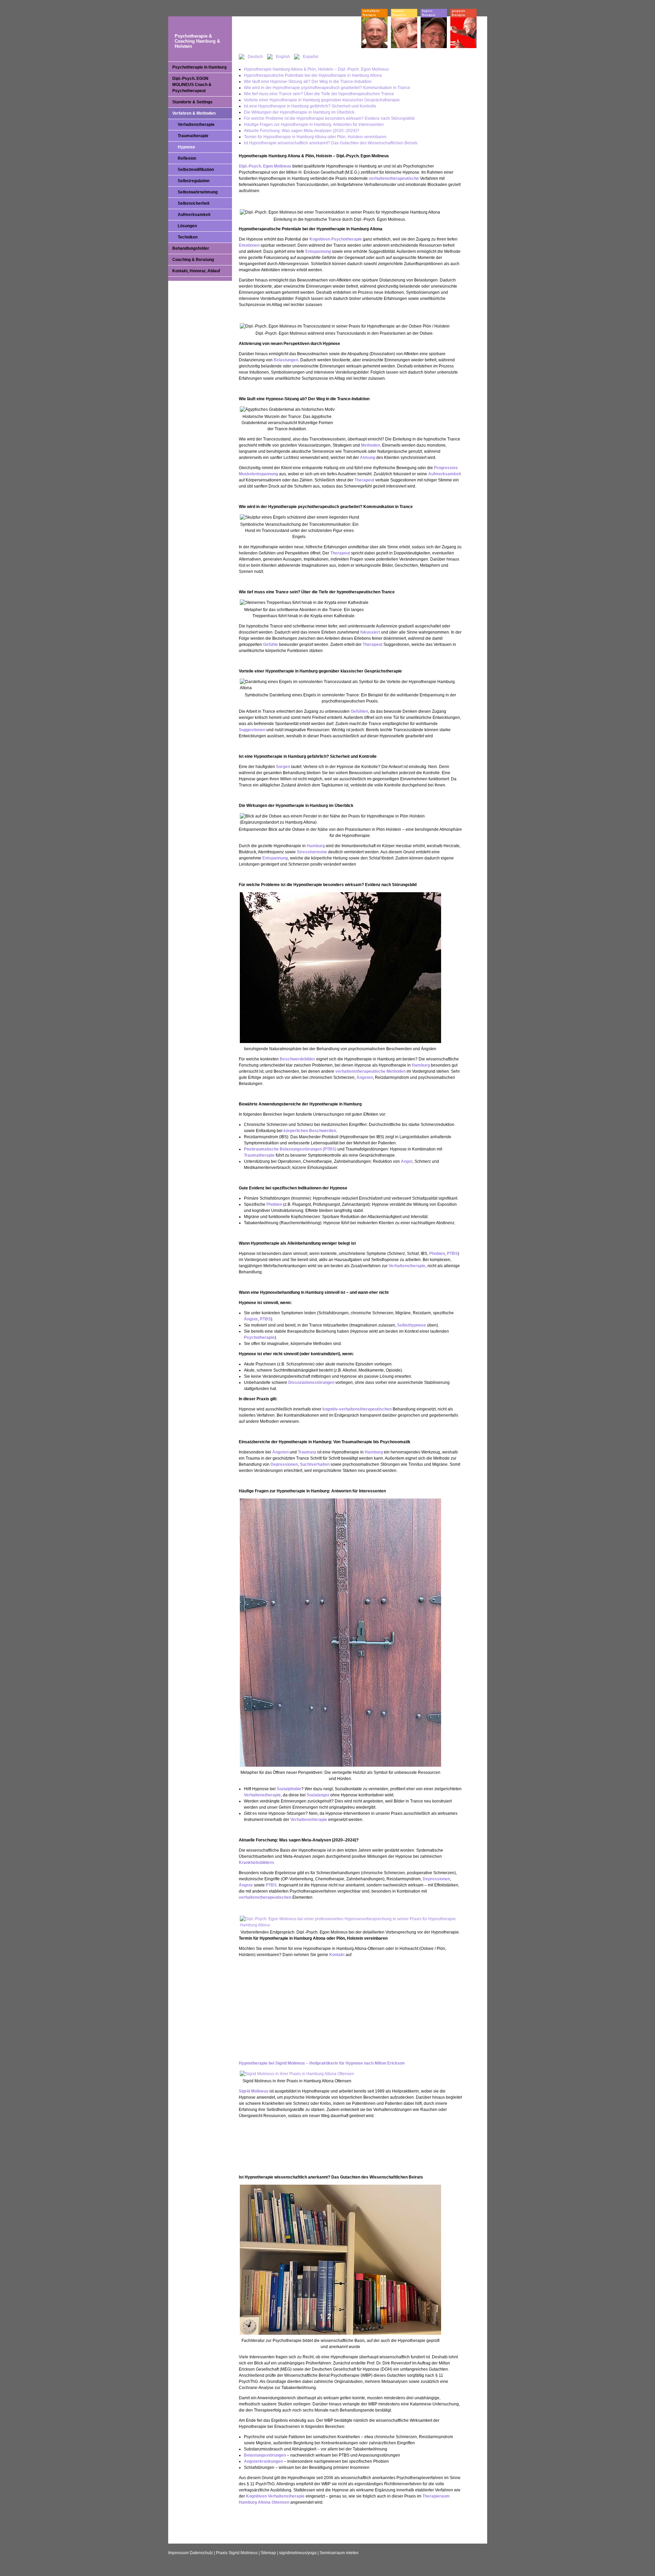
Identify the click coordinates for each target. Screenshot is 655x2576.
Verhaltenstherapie (196, 125)
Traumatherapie (193, 136)
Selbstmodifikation (196, 170)
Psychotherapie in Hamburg (199, 67)
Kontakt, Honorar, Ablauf (196, 271)
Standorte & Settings (192, 102)
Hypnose (186, 147)
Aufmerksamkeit (194, 215)
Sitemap (268, 2553)
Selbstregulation (194, 181)
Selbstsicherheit (194, 203)
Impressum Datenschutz (191, 2553)
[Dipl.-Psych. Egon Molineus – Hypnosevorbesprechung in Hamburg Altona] (351, 1925)
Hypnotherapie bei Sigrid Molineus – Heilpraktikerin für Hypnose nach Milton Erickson (322, 2063)
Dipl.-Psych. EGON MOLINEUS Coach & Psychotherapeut (192, 85)
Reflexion (187, 158)
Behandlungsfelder (191, 248)
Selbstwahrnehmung (198, 192)
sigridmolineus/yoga (298, 2553)
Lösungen (187, 226)
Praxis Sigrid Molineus (237, 2553)
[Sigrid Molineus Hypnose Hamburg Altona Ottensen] (297, 2074)
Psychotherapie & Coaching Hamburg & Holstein (197, 41)
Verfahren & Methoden (194, 113)
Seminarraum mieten (339, 2553)
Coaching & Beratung (193, 260)
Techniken (188, 237)
